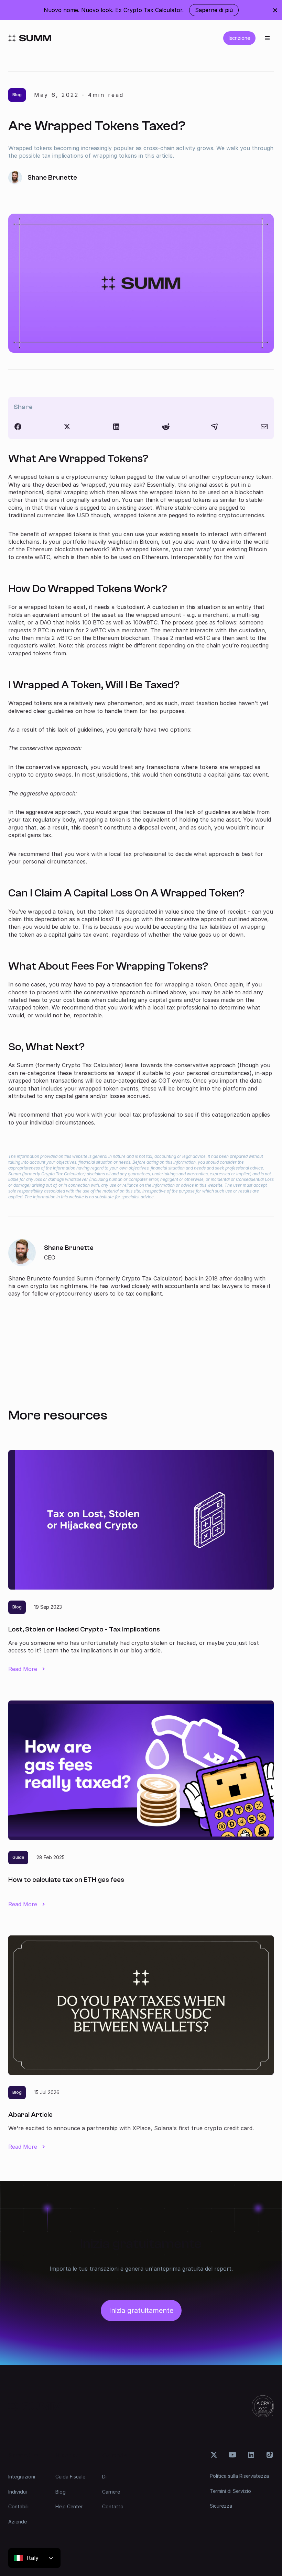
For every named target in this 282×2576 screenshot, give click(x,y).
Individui (18, 2492)
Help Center (69, 2506)
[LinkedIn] (116, 427)
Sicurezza (221, 2506)
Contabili (18, 2506)
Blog (61, 2492)
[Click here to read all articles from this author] (141, 1268)
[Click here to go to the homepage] (30, 38)
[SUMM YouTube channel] (232, 2455)
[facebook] (18, 427)
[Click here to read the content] (166, 427)
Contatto (113, 2506)
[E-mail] (264, 427)
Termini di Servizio (230, 2491)
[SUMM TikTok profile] (270, 2455)
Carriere (111, 2492)
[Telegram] (215, 427)
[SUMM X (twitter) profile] (214, 2455)
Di (104, 2477)
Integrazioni (22, 2477)
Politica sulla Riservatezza (239, 2476)
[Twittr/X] (67, 427)
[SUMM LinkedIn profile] (251, 2455)
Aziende (18, 2522)
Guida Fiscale (70, 2477)
